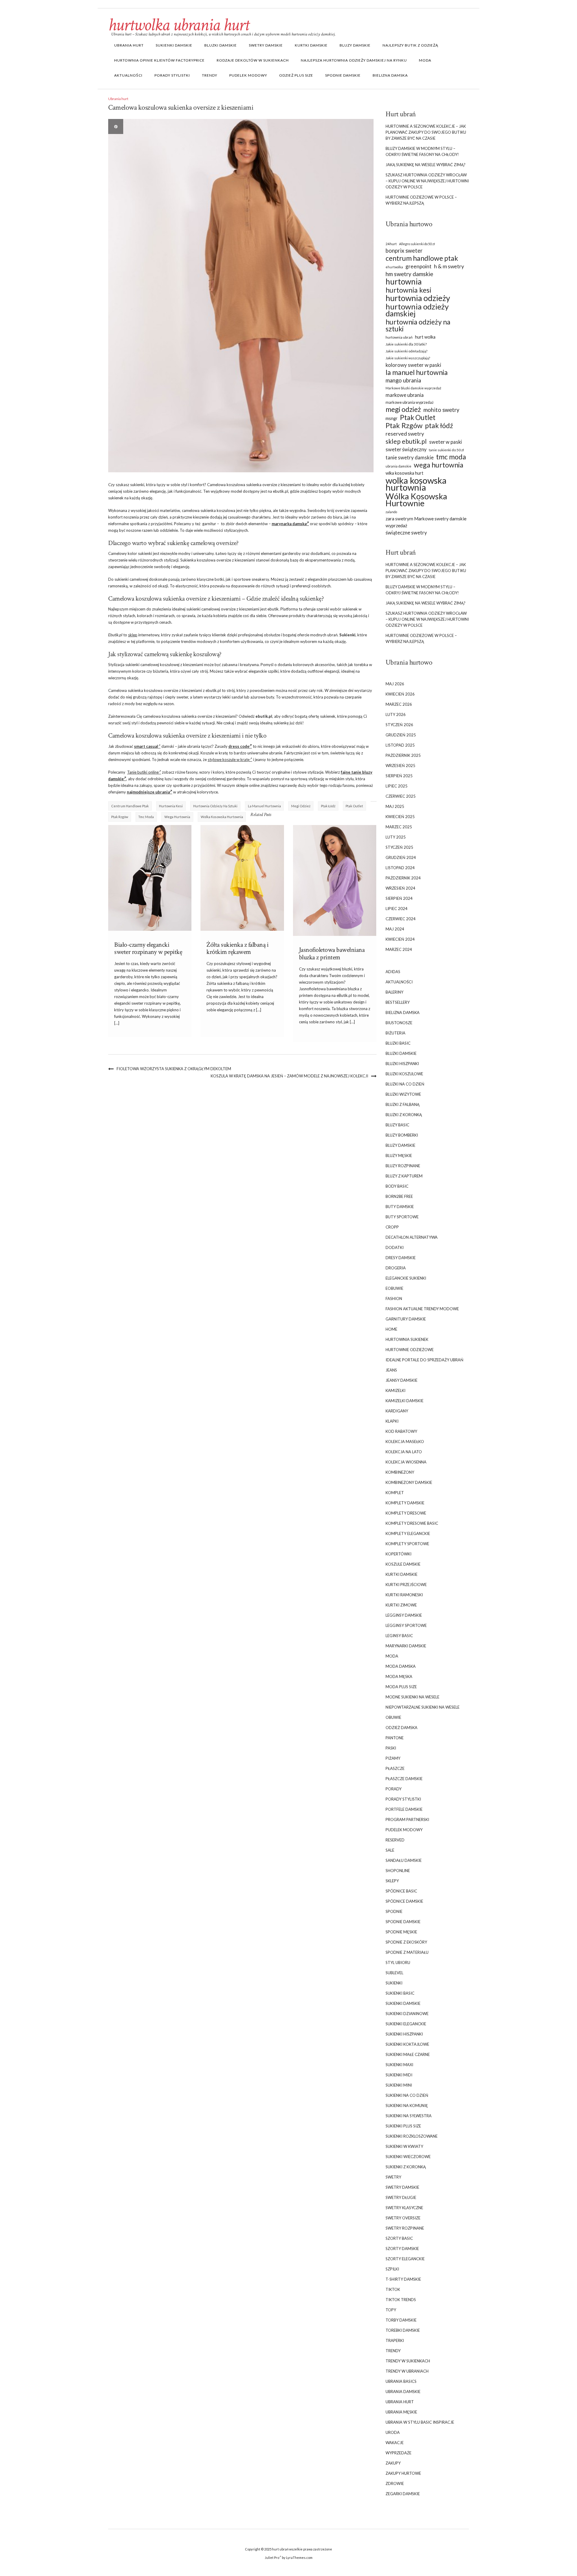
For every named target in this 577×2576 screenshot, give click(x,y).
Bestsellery (398, 1002)
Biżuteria (395, 1033)
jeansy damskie (401, 1380)
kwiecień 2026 (400, 694)
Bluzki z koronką (404, 1115)
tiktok (393, 2289)
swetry (393, 2177)
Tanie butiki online (143, 772)
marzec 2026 (399, 704)
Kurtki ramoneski (404, 1595)
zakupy (393, 2463)
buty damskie (400, 1207)
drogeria (396, 1268)
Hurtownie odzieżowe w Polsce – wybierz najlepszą (421, 200)
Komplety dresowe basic (412, 1523)
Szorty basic (399, 2238)
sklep (133, 635)
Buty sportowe (402, 1217)
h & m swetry (449, 266)
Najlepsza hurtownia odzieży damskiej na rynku (354, 60)
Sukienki (394, 1983)
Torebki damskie (403, 2330)
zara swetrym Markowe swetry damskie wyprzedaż (426, 522)
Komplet (395, 1493)
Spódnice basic (401, 1891)
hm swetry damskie (409, 274)
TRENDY (210, 75)
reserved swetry (405, 434)
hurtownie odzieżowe (410, 1350)
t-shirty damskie (403, 2279)
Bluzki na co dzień (405, 1084)
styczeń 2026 (399, 725)
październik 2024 (403, 878)
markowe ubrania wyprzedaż (410, 402)
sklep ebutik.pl (406, 441)
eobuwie (394, 1288)
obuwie (393, 1717)
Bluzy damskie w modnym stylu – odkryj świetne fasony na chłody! (422, 151)
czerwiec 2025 (401, 796)
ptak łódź (328, 806)
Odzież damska (401, 1728)
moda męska (399, 1676)
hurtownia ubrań (399, 337)
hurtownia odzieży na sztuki (215, 806)
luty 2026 (396, 714)
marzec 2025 (399, 827)
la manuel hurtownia (264, 806)
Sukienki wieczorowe (408, 2157)
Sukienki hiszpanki (404, 2034)
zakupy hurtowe (403, 2473)
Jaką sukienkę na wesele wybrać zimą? (426, 165)
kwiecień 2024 (400, 939)
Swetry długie (401, 2197)
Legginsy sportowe (406, 1625)
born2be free (399, 1196)
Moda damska (401, 1666)
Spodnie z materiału (407, 1952)
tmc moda (146, 817)
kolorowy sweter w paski (413, 365)
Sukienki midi (399, 2075)
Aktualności (128, 75)
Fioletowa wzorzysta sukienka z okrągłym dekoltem (174, 1069)
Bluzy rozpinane (403, 1166)
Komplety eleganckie (408, 1533)
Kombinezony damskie (409, 1482)
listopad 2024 (400, 868)
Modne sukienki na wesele (412, 1697)
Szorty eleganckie (405, 2259)
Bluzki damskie (221, 45)
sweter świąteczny (406, 449)
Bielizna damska (390, 75)
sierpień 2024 (399, 898)
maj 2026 (395, 684)
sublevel (394, 1973)
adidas (393, 972)
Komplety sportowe (407, 1544)
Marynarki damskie (406, 1646)
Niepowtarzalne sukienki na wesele (423, 1707)
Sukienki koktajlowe (407, 2044)
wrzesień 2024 (400, 888)
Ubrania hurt (129, 45)
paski (391, 1748)
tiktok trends (401, 2300)
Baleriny (394, 992)
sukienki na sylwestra (409, 2116)
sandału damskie (404, 1860)
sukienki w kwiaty (404, 2146)
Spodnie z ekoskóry (406, 1942)
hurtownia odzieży (418, 298)
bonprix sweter (404, 251)
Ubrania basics (401, 2381)
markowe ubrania (405, 395)
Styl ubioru (398, 1962)
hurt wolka (425, 337)
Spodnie (394, 1911)
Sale (390, 1850)
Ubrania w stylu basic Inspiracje (420, 2422)
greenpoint (418, 266)
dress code (239, 746)
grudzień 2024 (401, 857)
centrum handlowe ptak (130, 806)
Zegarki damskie (403, 2494)
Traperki (395, 2340)
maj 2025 (395, 806)
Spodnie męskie (401, 1932)
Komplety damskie (405, 1503)
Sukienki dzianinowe (407, 2014)
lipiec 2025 (397, 786)
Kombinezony (400, 1472)
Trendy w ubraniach (407, 2371)
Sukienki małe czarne (408, 2054)
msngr (392, 418)
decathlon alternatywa (412, 1237)
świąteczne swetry (406, 533)
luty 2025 (396, 837)
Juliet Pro (272, 2558)
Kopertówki (398, 1554)
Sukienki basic (400, 1993)
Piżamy (393, 1758)
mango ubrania (403, 380)
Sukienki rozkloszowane (412, 2136)
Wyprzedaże (398, 2453)
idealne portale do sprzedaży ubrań (424, 1360)
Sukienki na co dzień (407, 2095)
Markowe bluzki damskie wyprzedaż (413, 388)
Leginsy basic (399, 1636)
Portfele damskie (404, 1809)
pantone (395, 1738)
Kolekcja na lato (404, 1452)
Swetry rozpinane (405, 2228)
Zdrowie (395, 2483)
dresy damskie (401, 1258)
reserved (395, 1840)
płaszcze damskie (404, 1779)
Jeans (391, 1370)
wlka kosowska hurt (405, 473)
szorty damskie (402, 2249)
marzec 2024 (399, 949)
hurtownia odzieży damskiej (417, 310)
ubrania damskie (398, 466)
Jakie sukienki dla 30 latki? (406, 344)
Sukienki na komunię (407, 2106)
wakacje (395, 2443)
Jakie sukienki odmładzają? (406, 351)
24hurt (391, 244)
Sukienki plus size (403, 2126)
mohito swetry (441, 410)
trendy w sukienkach (408, 2361)
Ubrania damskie (403, 2392)
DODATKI (395, 1247)
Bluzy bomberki (402, 1135)
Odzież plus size (296, 75)
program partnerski (407, 1819)
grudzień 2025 (401, 735)
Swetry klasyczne (404, 2208)
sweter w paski (446, 442)
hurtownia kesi (171, 806)
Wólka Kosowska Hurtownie (416, 500)
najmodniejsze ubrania (148, 792)
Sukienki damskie (174, 45)
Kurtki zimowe (401, 1605)
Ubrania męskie (401, 2412)
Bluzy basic (397, 1125)
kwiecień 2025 (400, 817)
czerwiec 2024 (401, 919)
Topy (391, 2310)
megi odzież (301, 806)
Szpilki (392, 2269)
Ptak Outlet (354, 806)
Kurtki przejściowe (406, 1585)
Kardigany (397, 1411)
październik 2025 (403, 755)
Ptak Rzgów (120, 817)
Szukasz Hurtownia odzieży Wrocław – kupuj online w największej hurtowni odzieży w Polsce (427, 181)
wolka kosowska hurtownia (222, 817)
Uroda (393, 2432)
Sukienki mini (399, 2085)
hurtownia (404, 282)
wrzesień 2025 (400, 766)
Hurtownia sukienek (407, 1339)
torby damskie (401, 2320)
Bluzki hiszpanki (402, 1064)
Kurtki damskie (311, 45)
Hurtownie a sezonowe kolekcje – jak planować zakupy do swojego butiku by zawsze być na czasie (426, 132)
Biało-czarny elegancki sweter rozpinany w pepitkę (148, 948)
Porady (394, 1789)
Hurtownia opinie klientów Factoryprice (159, 60)
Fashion (394, 1299)
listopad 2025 (400, 745)
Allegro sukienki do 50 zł (417, 244)
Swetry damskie (266, 45)
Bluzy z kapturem (404, 1176)
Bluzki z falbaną (403, 1104)
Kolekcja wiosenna (406, 1462)
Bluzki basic (398, 1043)
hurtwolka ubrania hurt (179, 25)
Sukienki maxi (399, 2065)
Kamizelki (395, 1390)
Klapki (392, 1421)
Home (391, 1329)
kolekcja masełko (405, 1442)
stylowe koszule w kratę (229, 760)
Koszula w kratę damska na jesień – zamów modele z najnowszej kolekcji (289, 1076)
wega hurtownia (177, 817)
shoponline (398, 1871)
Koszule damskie (403, 1564)
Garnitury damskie (406, 1319)
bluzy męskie (399, 1156)
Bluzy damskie (355, 45)
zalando (391, 512)
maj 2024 (395, 929)
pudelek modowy (248, 75)
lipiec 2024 (397, 909)
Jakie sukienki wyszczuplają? (408, 358)
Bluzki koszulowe (404, 1074)
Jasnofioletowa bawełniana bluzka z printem (332, 953)
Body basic (397, 1186)
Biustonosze (399, 1023)
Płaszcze (395, 1768)
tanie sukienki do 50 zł (446, 450)
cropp (392, 1227)
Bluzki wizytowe (403, 1094)
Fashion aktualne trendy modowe (422, 1309)
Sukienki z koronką (406, 2167)
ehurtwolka (394, 267)
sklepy (392, 1881)
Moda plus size (401, 1687)
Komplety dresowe (406, 1513)
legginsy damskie (404, 1615)
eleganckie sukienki (406, 1278)
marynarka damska (289, 524)
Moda (425, 60)
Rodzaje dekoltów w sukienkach (253, 60)
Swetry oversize (403, 2218)
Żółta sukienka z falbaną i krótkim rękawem (237, 948)
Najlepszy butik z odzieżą (410, 45)
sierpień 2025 (399, 776)
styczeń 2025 (399, 847)
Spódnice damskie (404, 1901)
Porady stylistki (172, 75)
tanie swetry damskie (410, 458)
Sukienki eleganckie (406, 2024)
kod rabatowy (401, 1431)
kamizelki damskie (405, 1401)
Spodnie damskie (343, 75)
